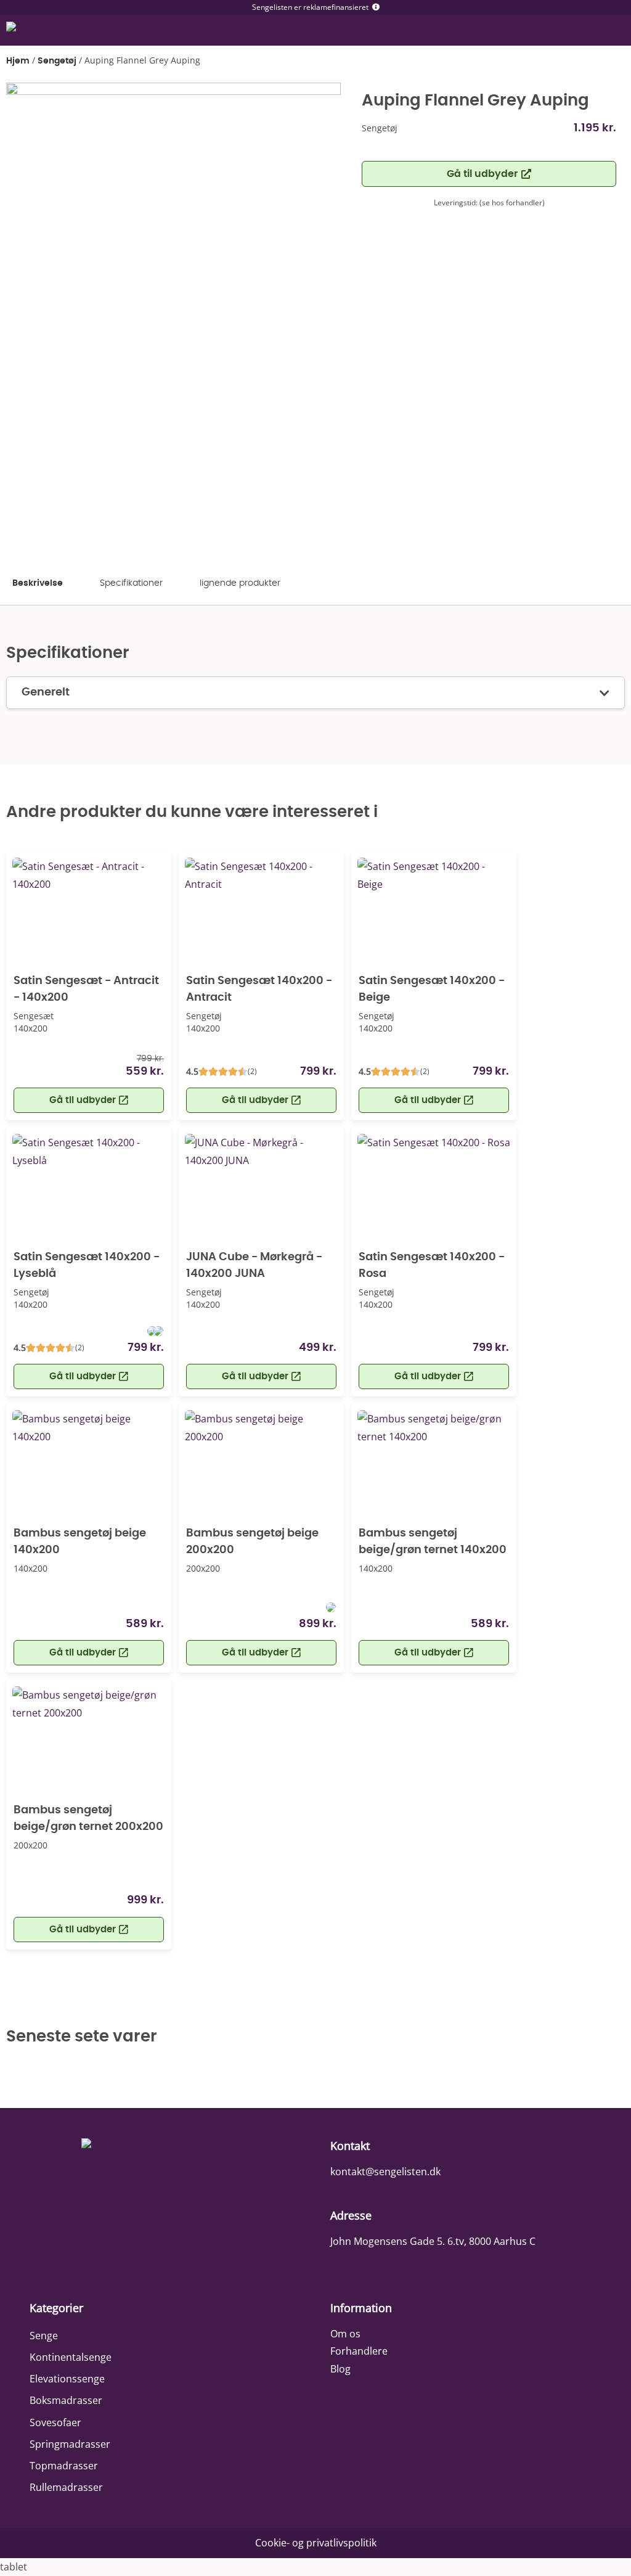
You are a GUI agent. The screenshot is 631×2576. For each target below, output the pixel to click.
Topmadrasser (64, 2466)
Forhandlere (359, 2351)
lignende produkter (240, 583)
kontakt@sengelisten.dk (385, 2172)
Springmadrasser (70, 2444)
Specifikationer (131, 583)
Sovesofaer (55, 2422)
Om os (345, 2334)
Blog (340, 2369)
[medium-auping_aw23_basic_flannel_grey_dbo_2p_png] (173, 319)
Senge (44, 2336)
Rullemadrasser (66, 2487)
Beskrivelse (38, 583)
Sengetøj (57, 61)
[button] (489, 174)
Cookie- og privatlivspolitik (316, 2543)
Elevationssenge (67, 2379)
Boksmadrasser (66, 2400)
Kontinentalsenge (71, 2357)
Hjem (18, 61)
